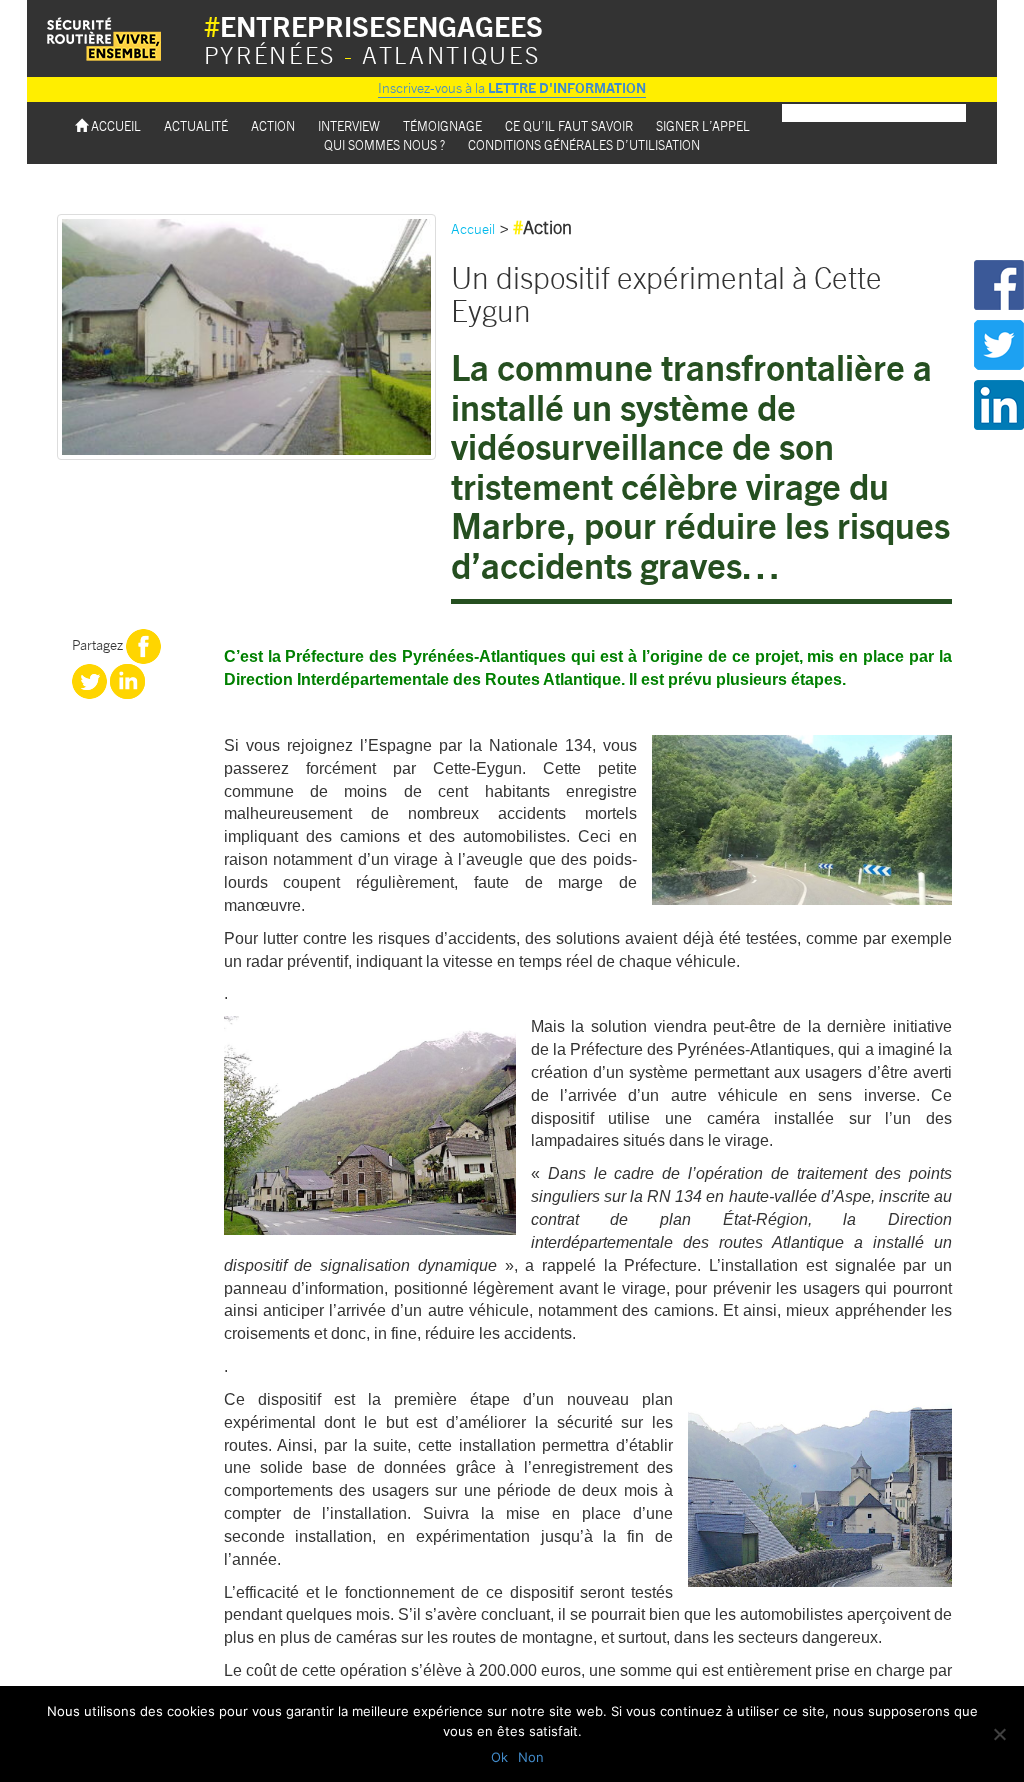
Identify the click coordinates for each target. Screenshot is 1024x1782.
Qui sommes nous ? (384, 144)
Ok (499, 1757)
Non (531, 1757)
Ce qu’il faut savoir (569, 125)
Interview (349, 125)
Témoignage (442, 125)
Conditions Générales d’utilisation (584, 144)
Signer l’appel (703, 125)
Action (273, 125)
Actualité (196, 125)
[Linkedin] (127, 679)
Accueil (114, 125)
